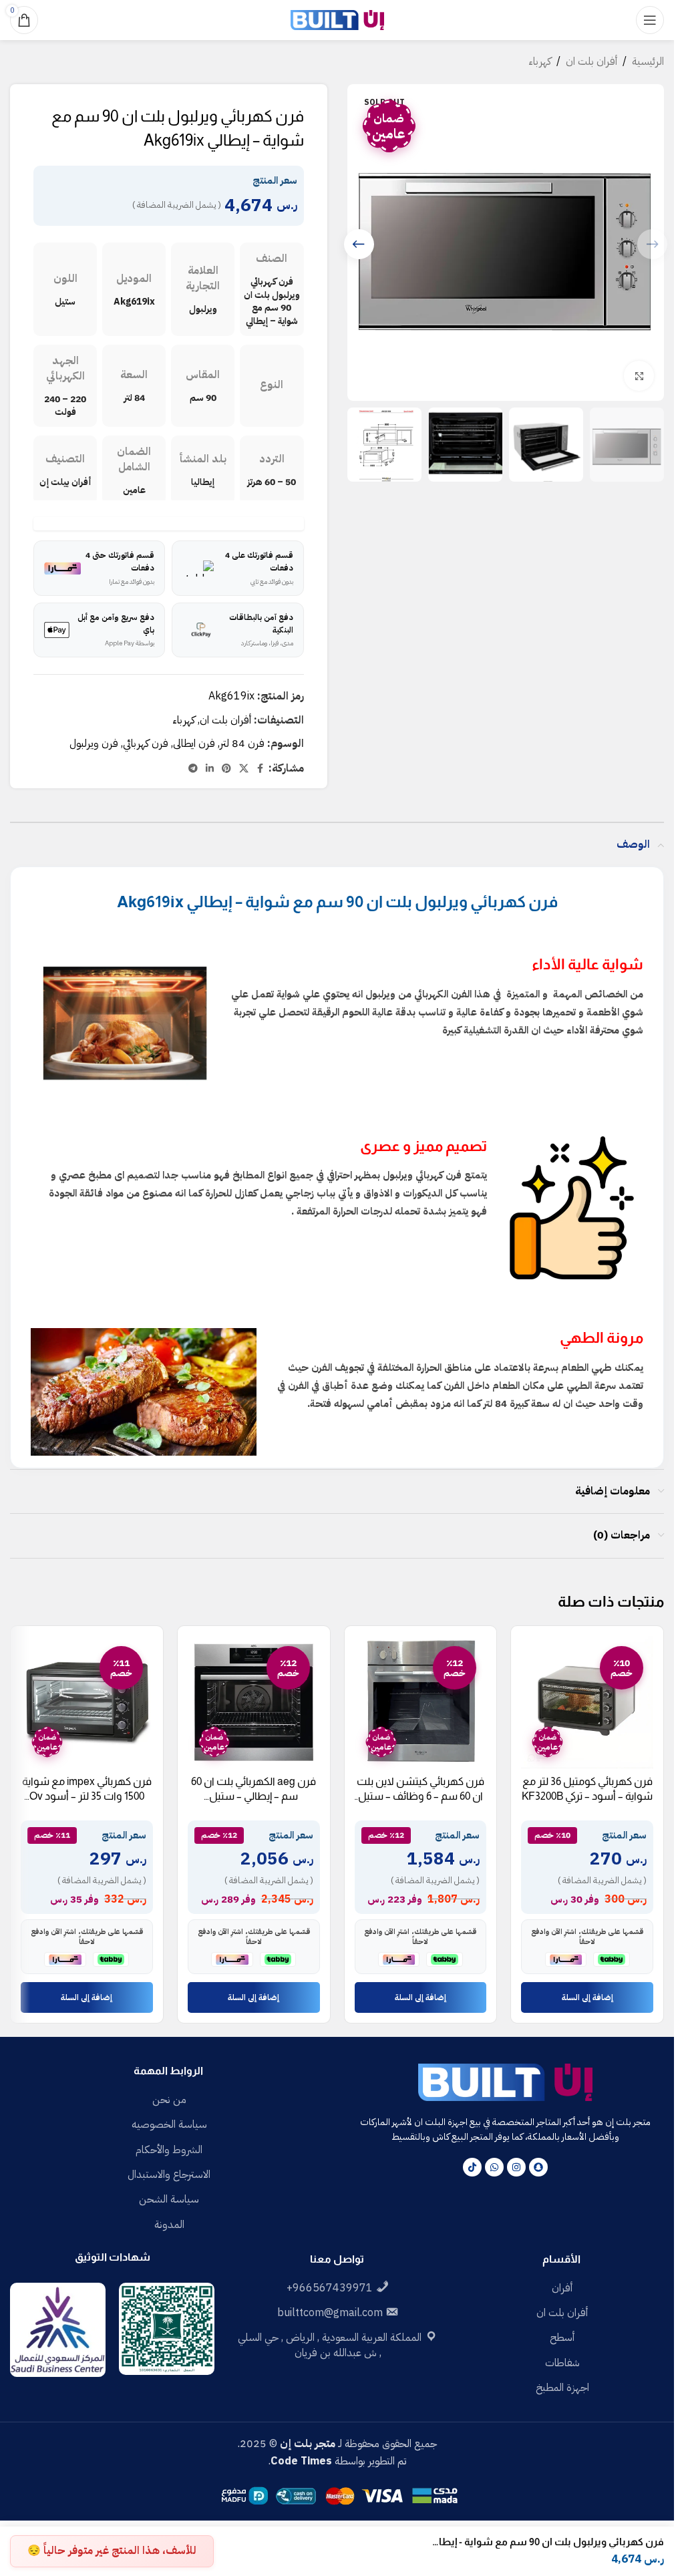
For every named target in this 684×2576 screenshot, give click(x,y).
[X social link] (244, 769)
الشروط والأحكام (169, 2150)
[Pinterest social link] (226, 769)
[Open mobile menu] (650, 20)
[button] (359, 244)
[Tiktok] (472, 2167)
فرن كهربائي (146, 744)
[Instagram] (516, 2167)
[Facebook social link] (261, 769)
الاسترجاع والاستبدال (169, 2175)
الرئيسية (648, 61)
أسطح (562, 2338)
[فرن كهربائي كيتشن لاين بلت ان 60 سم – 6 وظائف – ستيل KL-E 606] (421, 1702)
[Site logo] (337, 19)
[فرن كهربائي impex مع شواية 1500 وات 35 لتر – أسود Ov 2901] (87, 1702)
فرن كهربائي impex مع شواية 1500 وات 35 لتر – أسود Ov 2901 (87, 1796)
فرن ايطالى (194, 744)
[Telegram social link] (193, 769)
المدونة (169, 2225)
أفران (562, 2288)
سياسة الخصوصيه (169, 2124)
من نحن (169, 2100)
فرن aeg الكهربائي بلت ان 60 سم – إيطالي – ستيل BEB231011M (253, 1796)
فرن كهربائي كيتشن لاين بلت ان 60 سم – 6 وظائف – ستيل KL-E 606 (420, 1796)
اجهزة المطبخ (562, 2388)
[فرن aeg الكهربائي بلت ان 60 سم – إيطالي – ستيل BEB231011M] (254, 1702)
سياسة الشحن (169, 2199)
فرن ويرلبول (94, 744)
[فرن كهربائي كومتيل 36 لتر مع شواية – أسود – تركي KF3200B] (587, 1702)
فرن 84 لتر (242, 744)
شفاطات (562, 2363)
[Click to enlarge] (639, 376)
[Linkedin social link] (210, 769)
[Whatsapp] (494, 2167)
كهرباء (540, 61)
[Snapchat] (538, 2167)
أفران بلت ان (591, 61)
